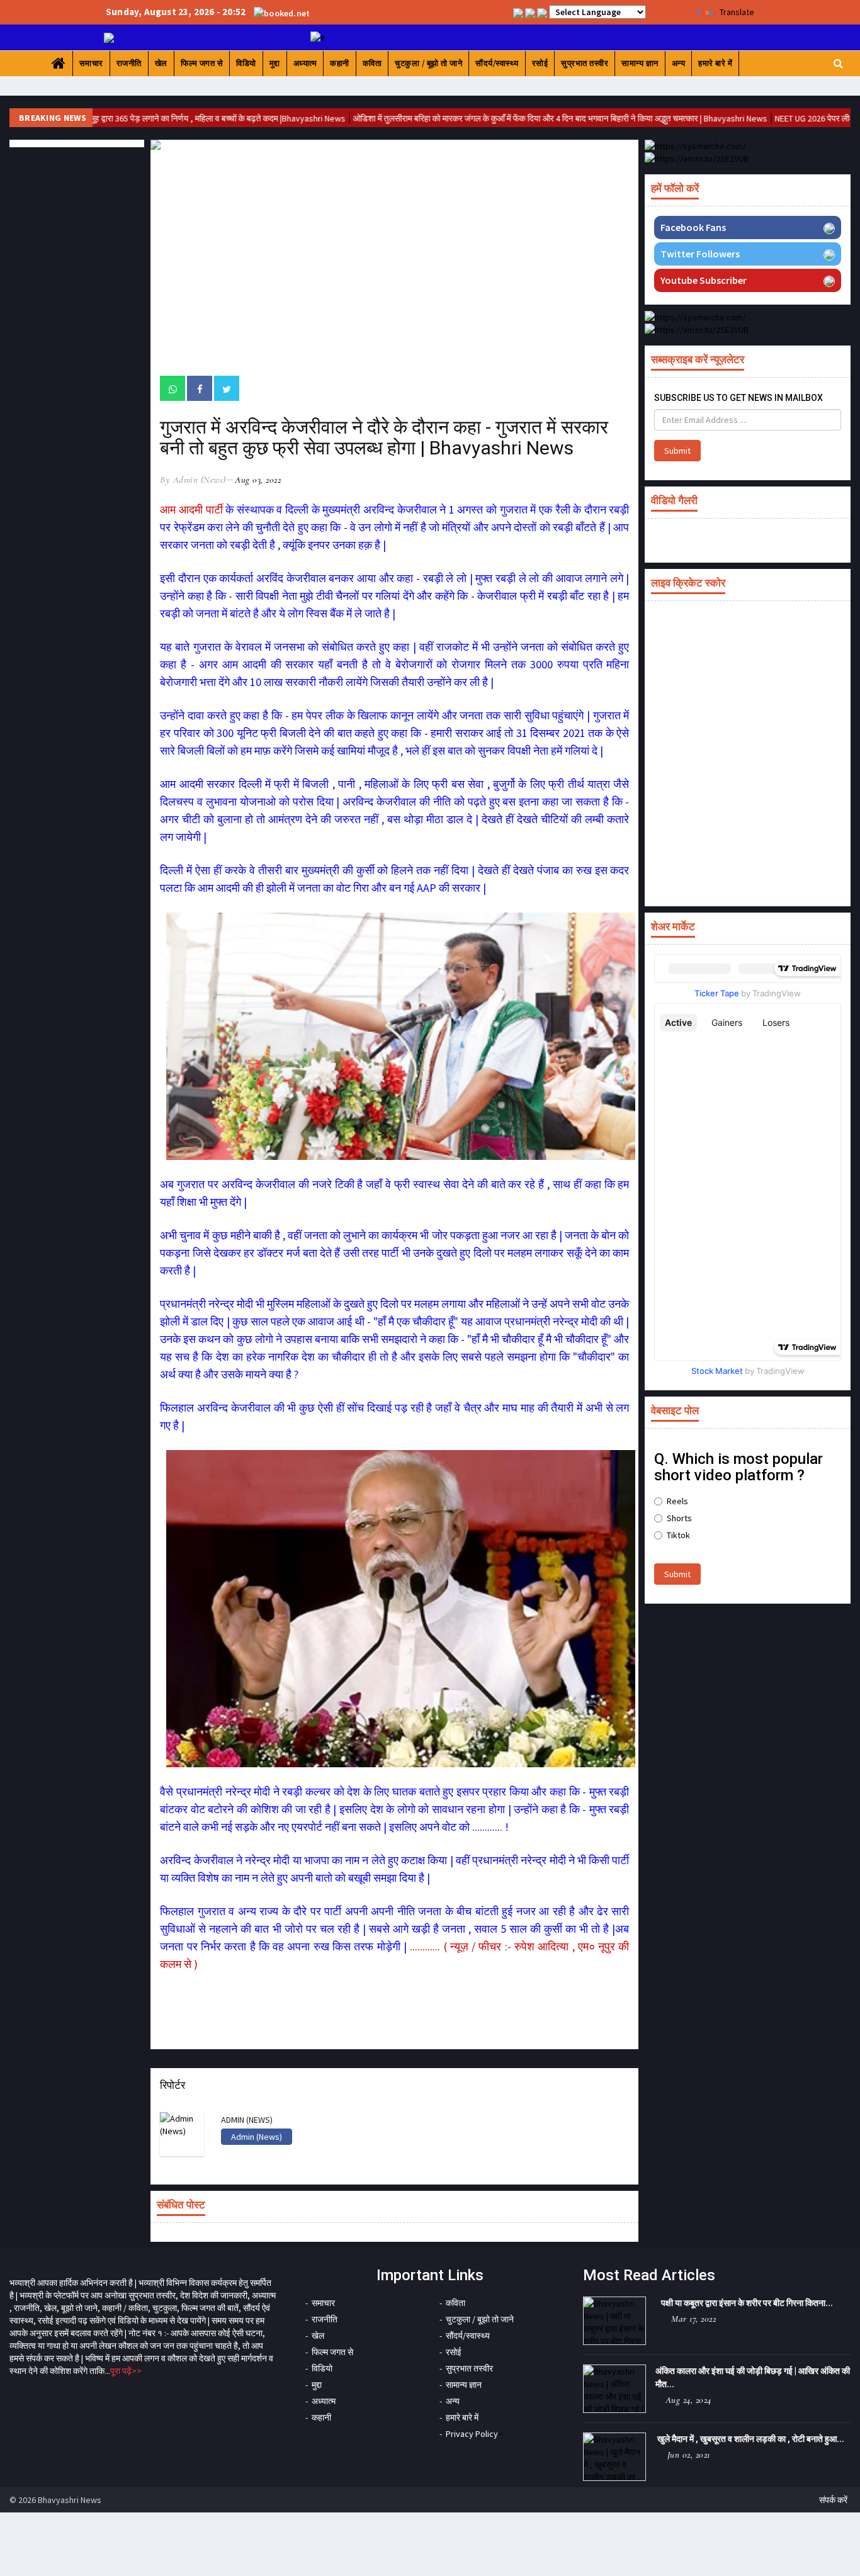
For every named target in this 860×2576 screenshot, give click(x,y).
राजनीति (129, 63)
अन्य (679, 63)
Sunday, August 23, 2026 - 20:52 (176, 12)
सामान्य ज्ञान (640, 63)
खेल (161, 63)
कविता (372, 63)
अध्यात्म (305, 63)
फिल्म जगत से (202, 63)
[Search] (838, 63)
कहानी (340, 63)
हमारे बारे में (715, 63)
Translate (737, 12)
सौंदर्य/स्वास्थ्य (497, 63)
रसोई (540, 63)
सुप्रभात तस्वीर (585, 63)
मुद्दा (275, 63)
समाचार (91, 63)
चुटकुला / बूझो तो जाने (428, 63)
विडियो (246, 63)
